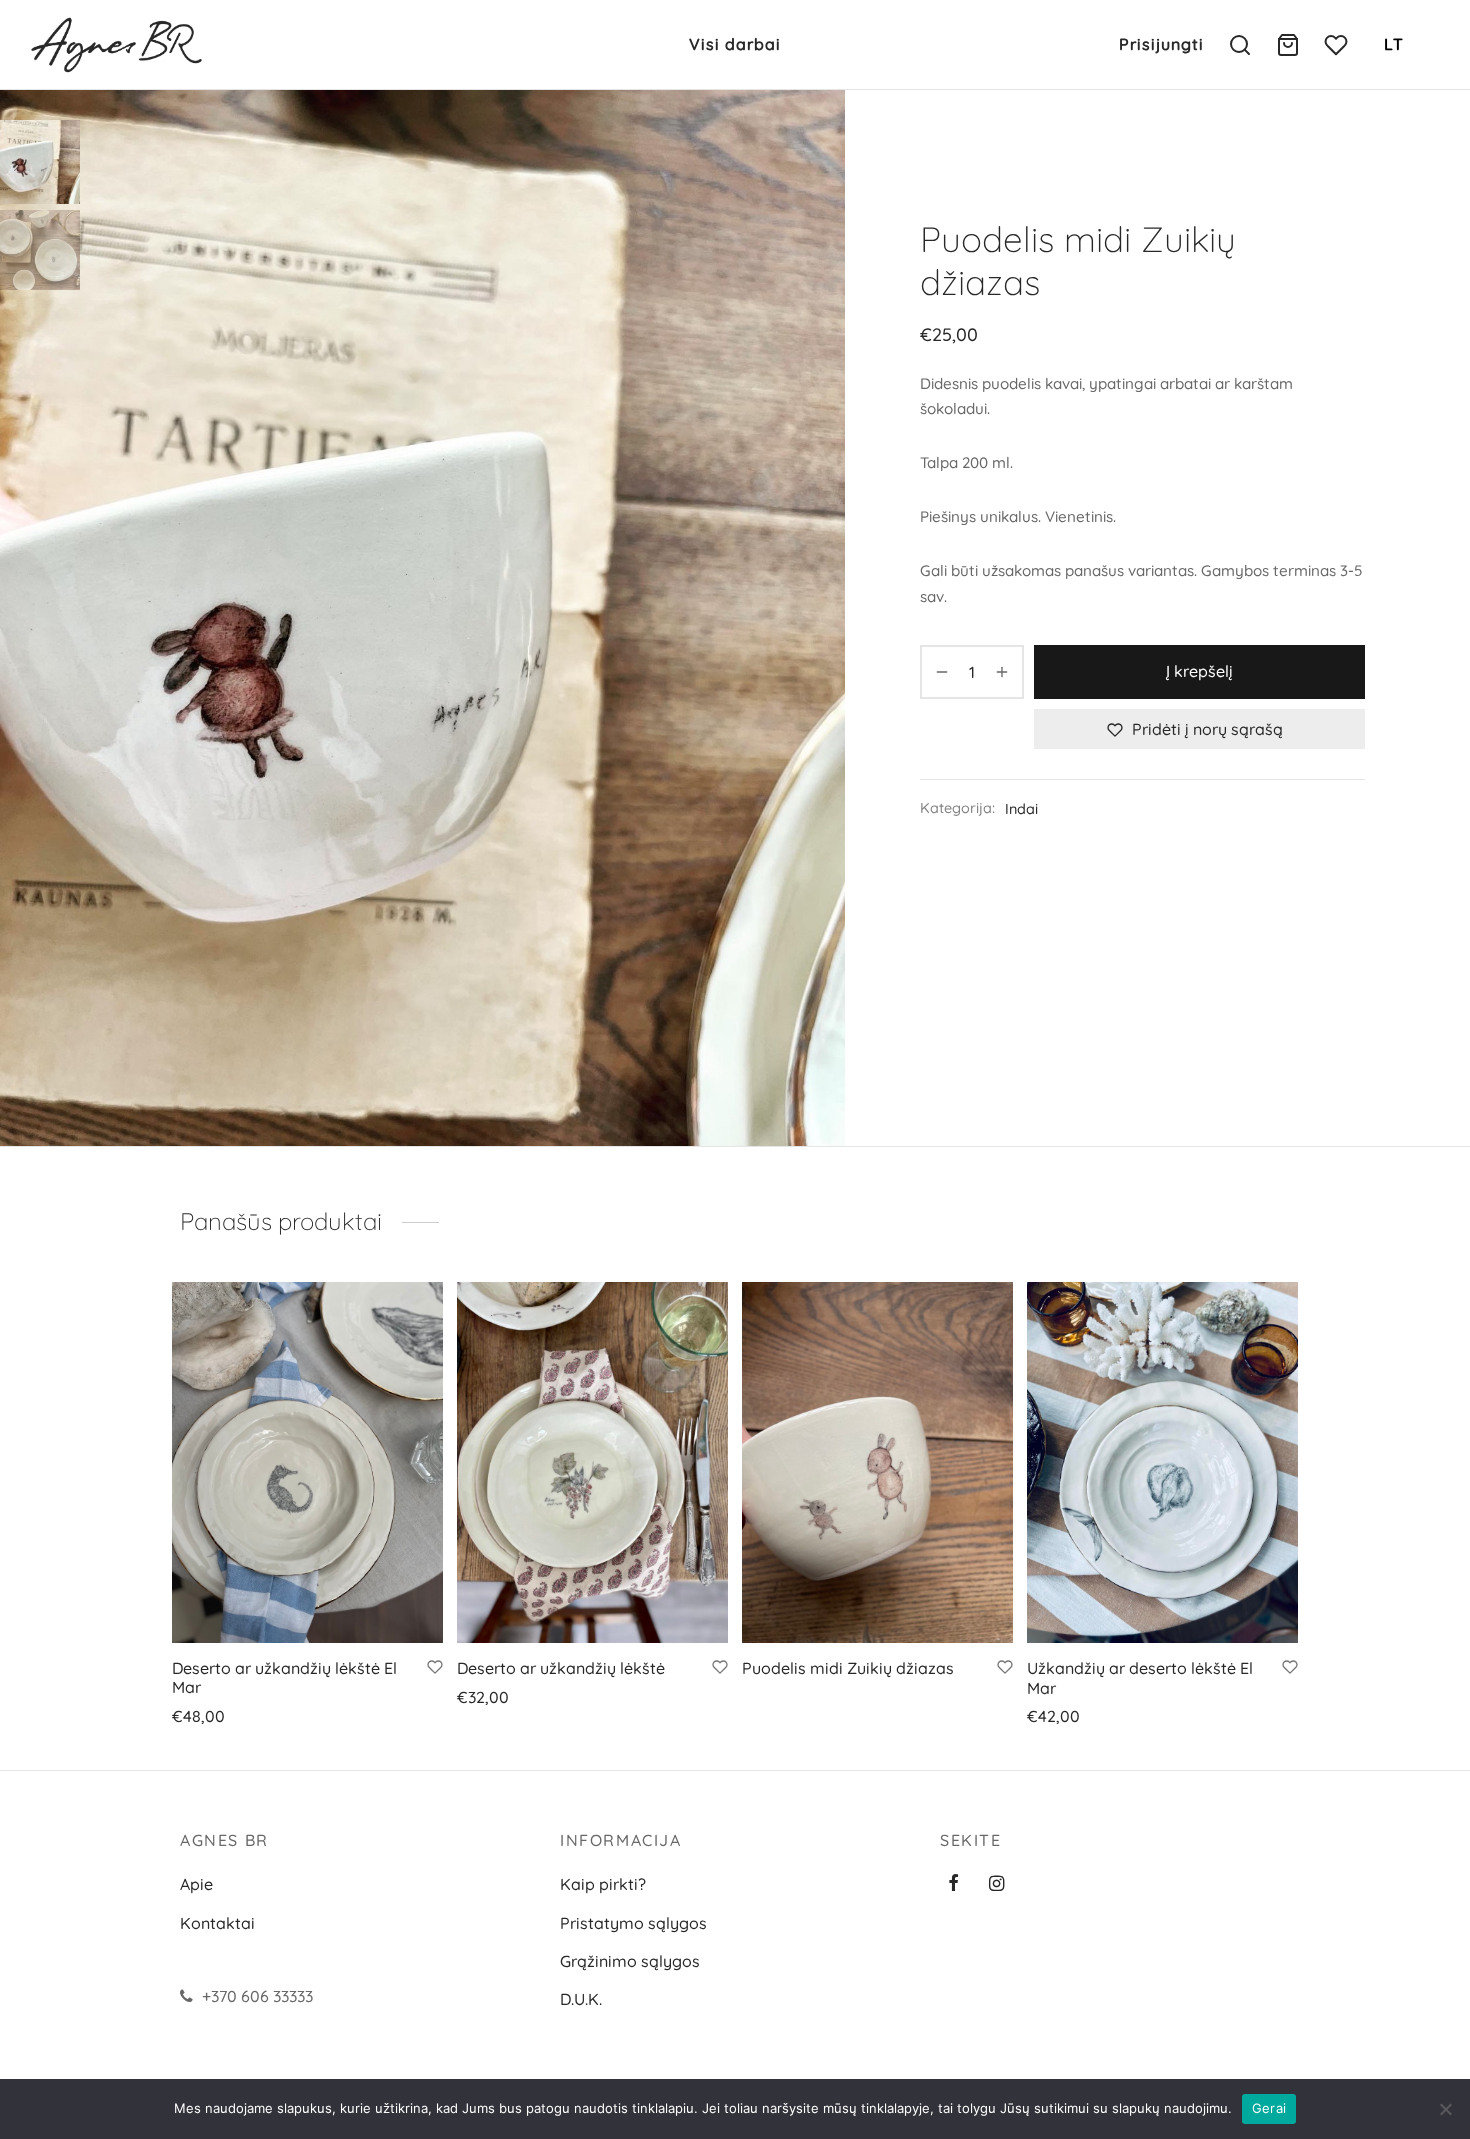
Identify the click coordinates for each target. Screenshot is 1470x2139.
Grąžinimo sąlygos (630, 1961)
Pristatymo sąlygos (633, 1923)
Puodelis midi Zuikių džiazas (848, 1668)
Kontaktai (217, 1923)
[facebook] (953, 1884)
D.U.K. (581, 1999)
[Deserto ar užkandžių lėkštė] (592, 1462)
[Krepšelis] (1288, 45)
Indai (1021, 809)
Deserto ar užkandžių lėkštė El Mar (284, 1677)
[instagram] (996, 1884)
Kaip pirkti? (603, 1884)
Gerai (1269, 2108)
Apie (196, 1884)
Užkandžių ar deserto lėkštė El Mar (1140, 1677)
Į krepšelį (1199, 671)
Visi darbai (735, 44)
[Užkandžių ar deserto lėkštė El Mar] (1162, 1462)
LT (1394, 44)
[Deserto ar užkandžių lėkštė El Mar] (307, 1462)
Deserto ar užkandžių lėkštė (561, 1668)
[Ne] (1445, 2109)
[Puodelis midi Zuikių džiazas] (877, 1462)
